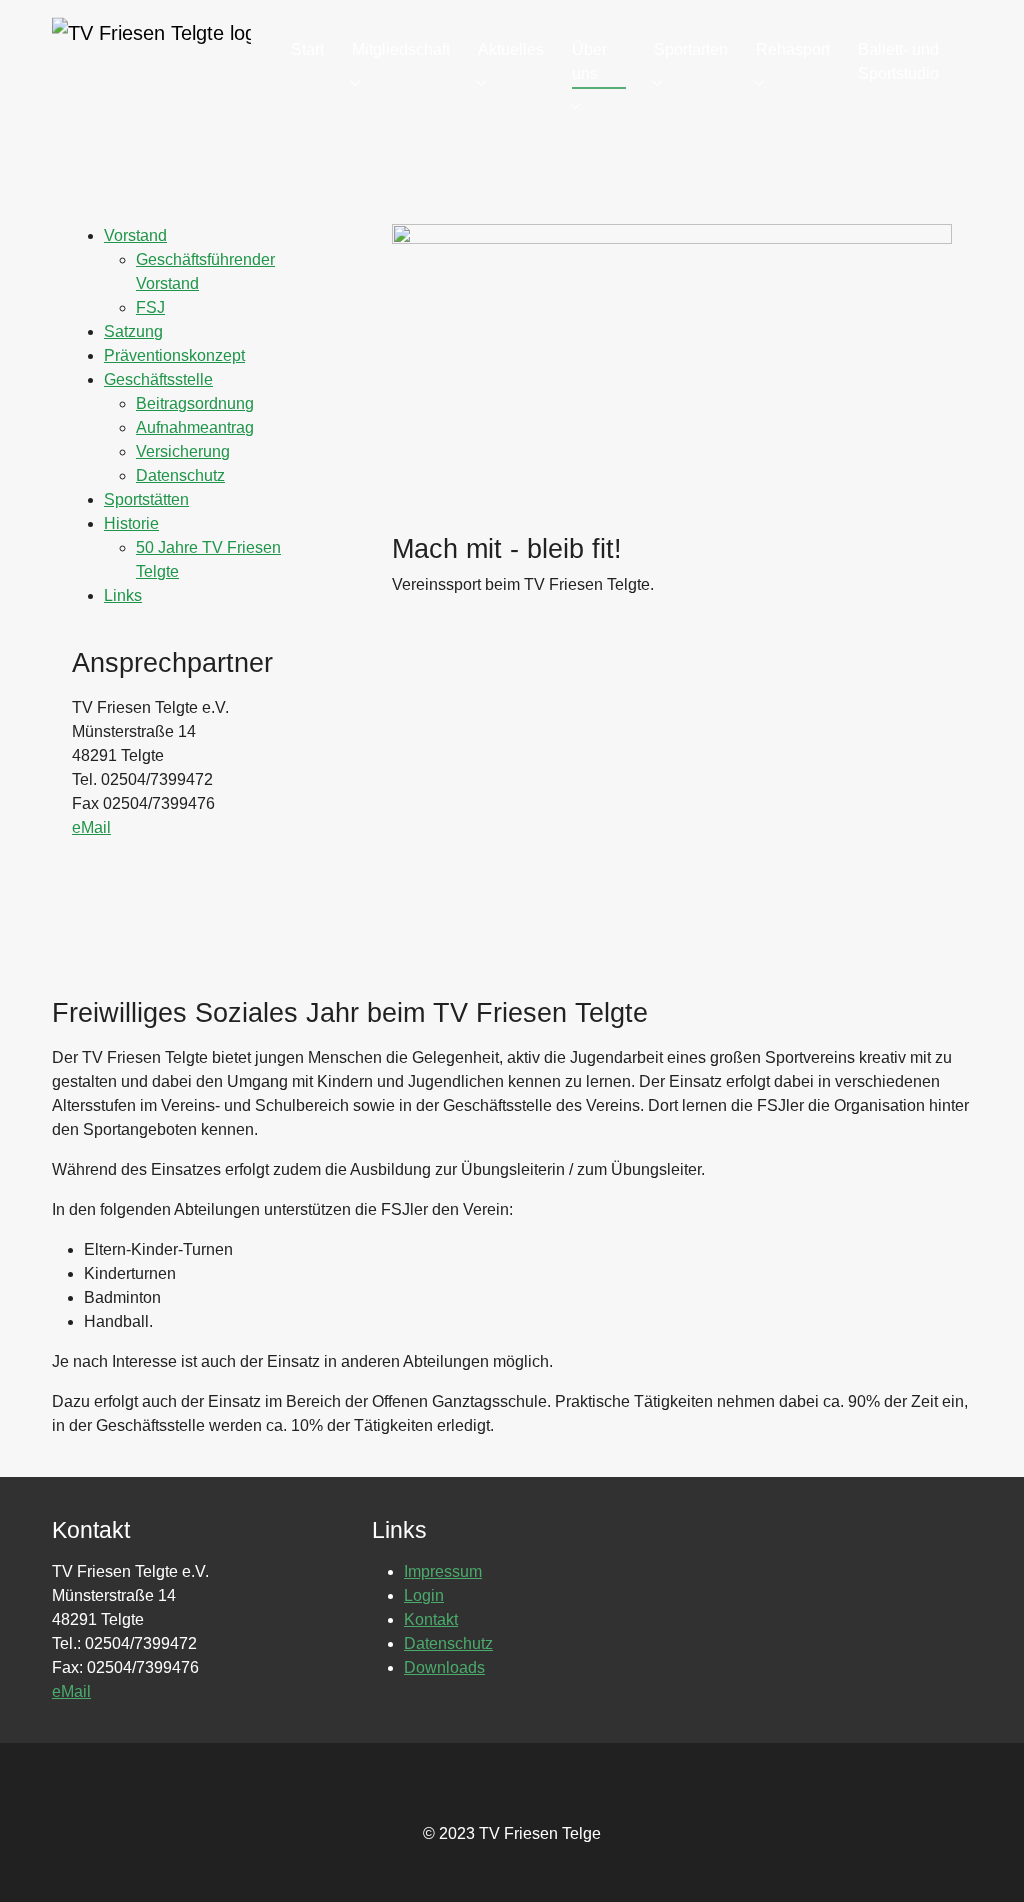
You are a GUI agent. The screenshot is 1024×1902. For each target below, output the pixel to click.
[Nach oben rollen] (980, 1858)
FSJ (150, 307)
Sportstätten (146, 499)
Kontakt (431, 1619)
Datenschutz (180, 475)
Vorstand (135, 235)
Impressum (443, 1571)
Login (424, 1595)
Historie (131, 523)
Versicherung (183, 451)
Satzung (133, 331)
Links (123, 595)
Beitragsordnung (195, 403)
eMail (91, 827)
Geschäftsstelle (158, 379)
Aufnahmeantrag (195, 427)
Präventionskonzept (174, 355)
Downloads (444, 1667)
